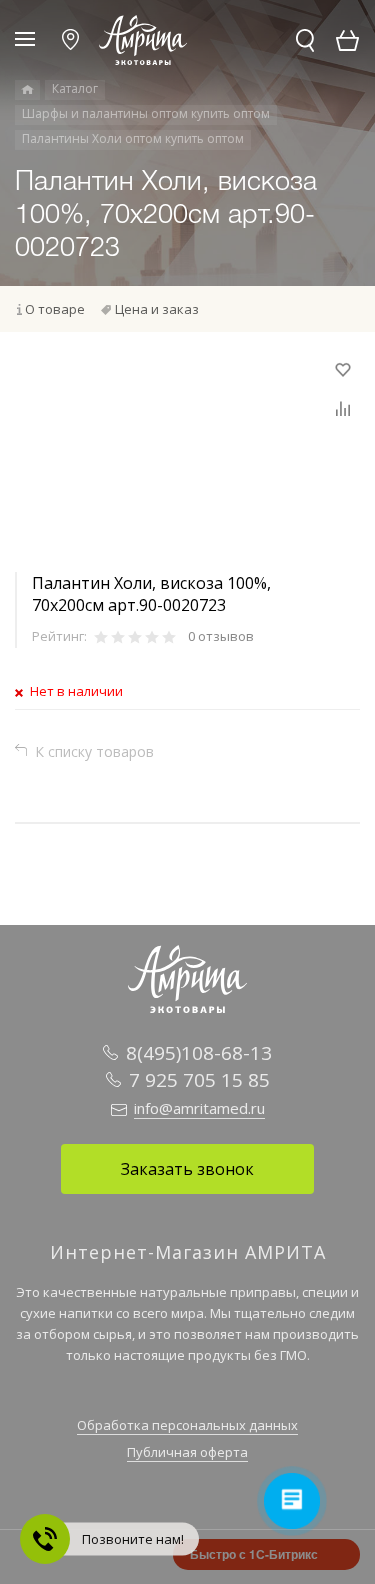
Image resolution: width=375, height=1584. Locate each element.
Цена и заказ (157, 309)
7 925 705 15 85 (199, 1080)
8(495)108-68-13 (199, 1053)
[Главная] (27, 90)
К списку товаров (94, 751)
